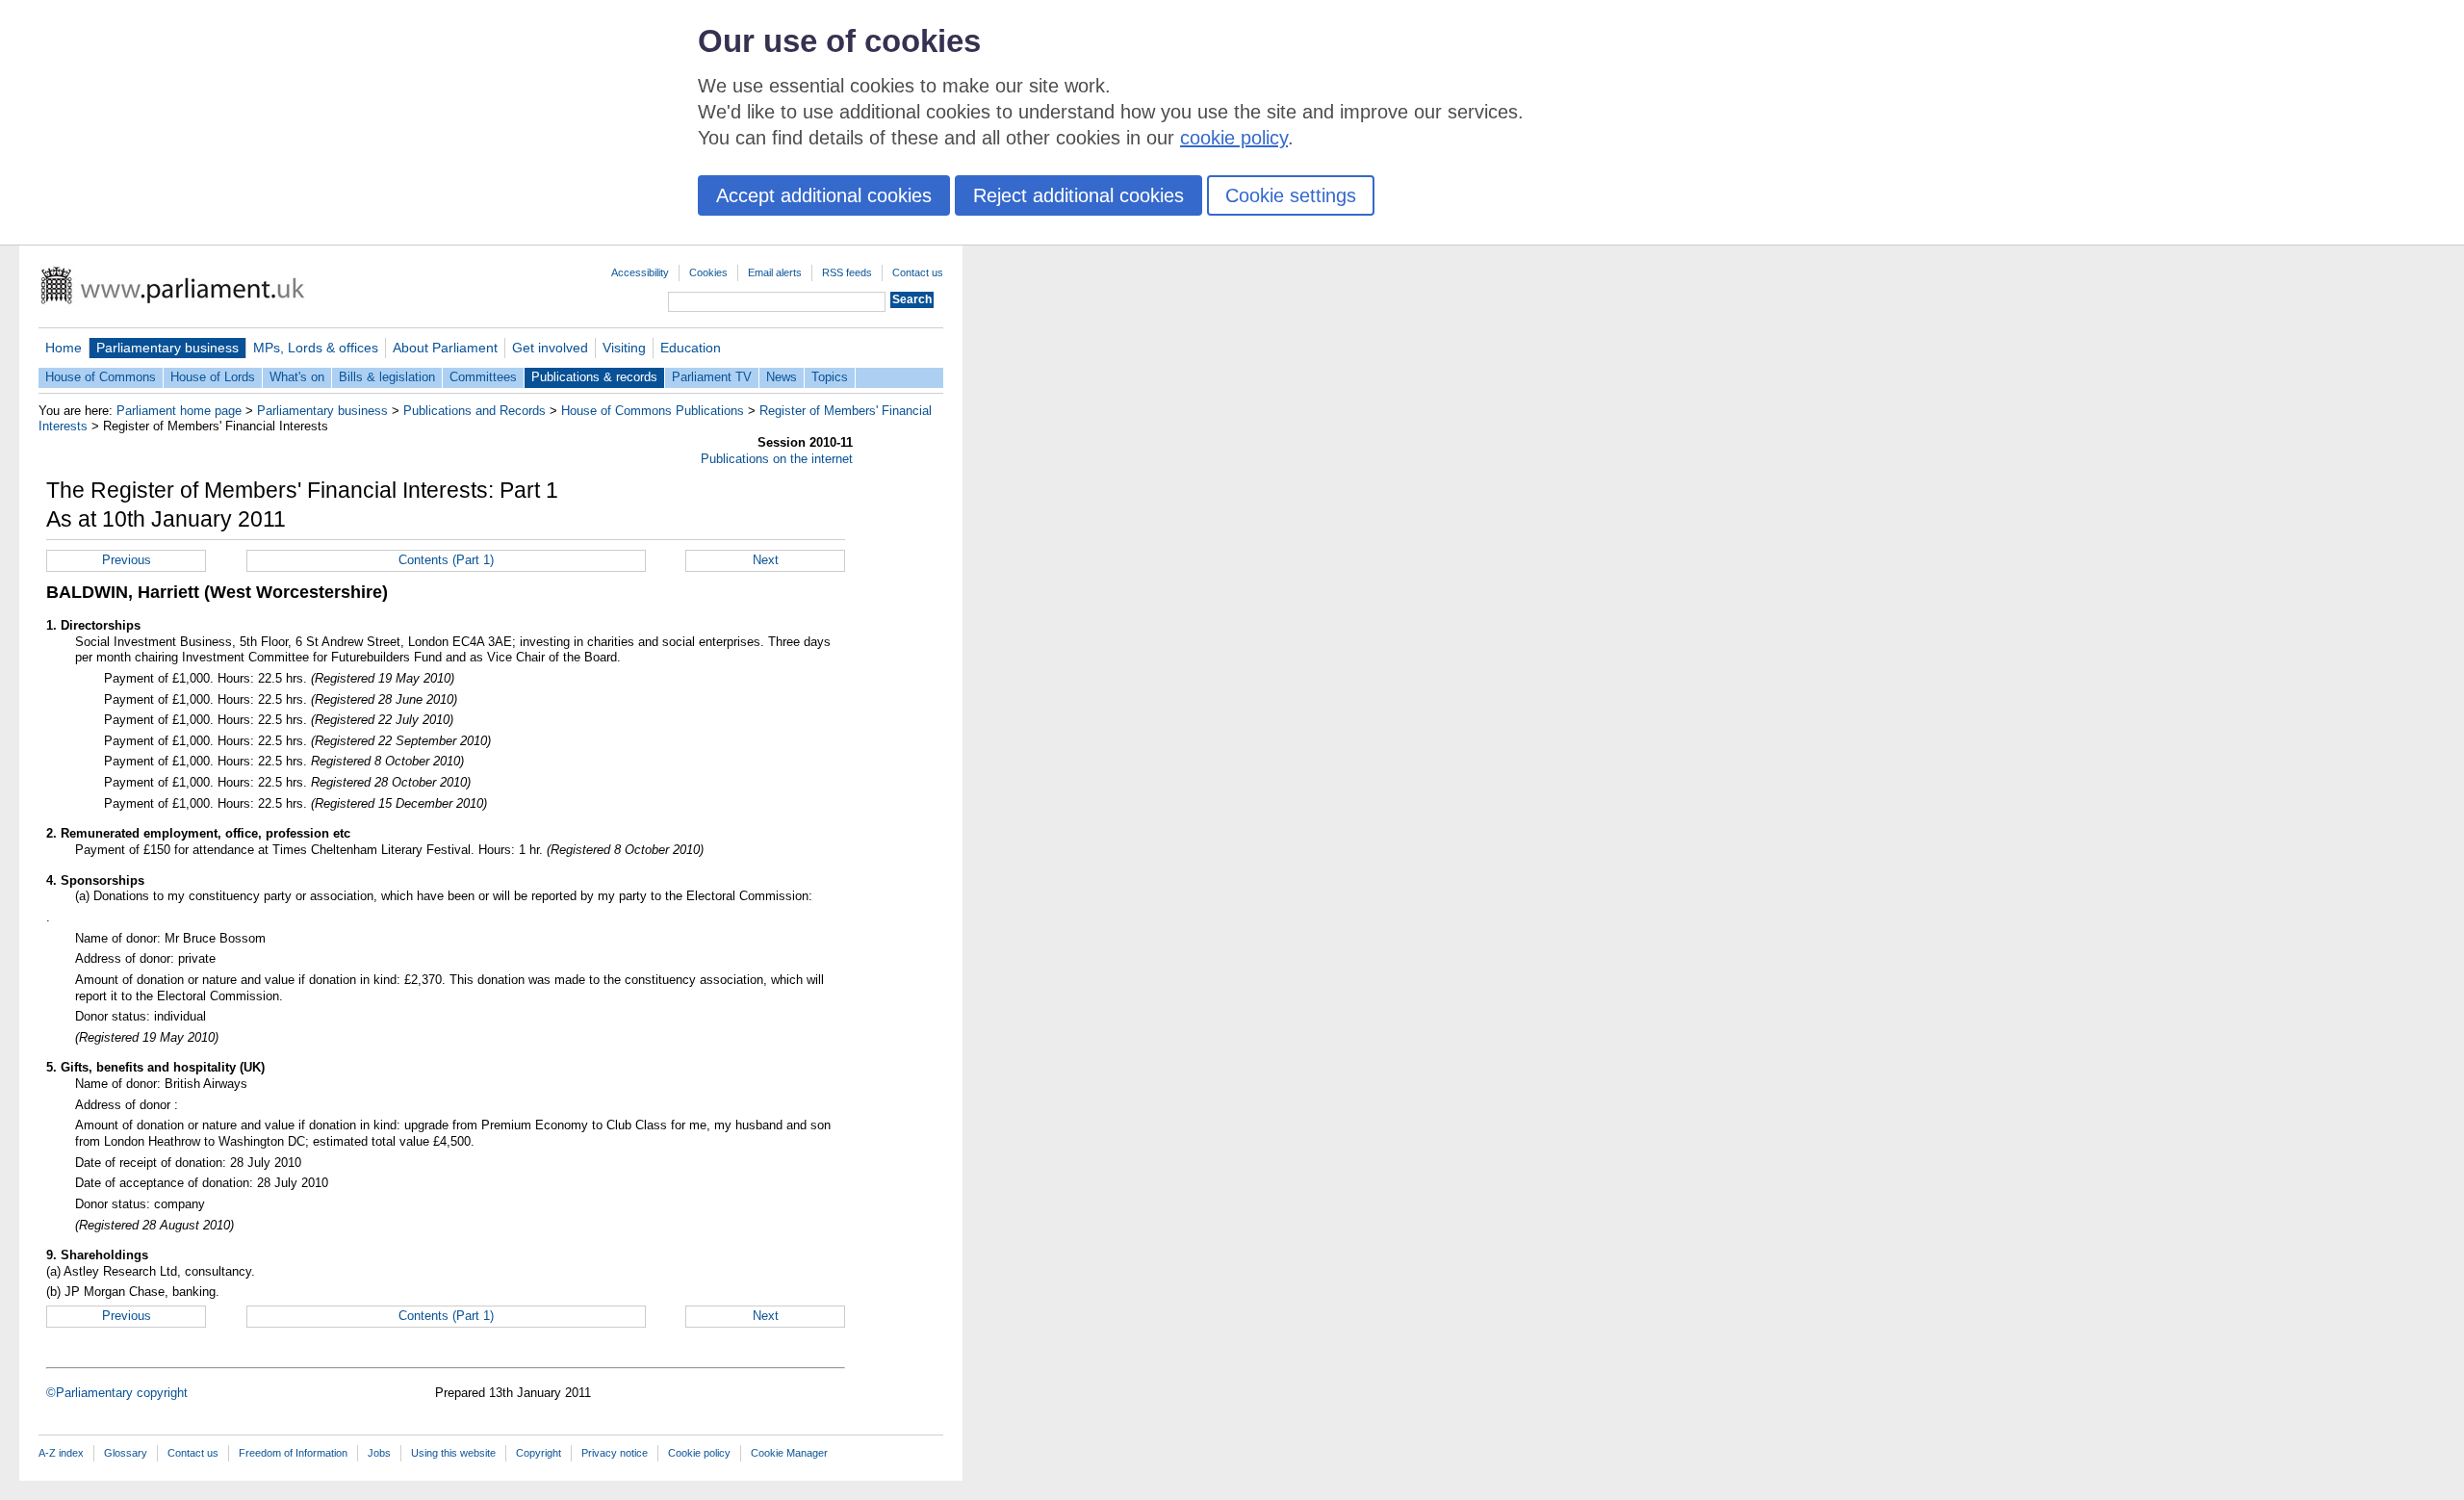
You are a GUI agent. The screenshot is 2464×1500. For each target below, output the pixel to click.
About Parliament (445, 348)
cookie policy (1234, 138)
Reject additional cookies (1078, 195)
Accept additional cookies (824, 195)
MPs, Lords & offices (316, 348)
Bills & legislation (387, 377)
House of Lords (213, 377)
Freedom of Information (293, 1453)
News (782, 377)
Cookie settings (1291, 195)
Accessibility (640, 272)
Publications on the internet (777, 459)
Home (64, 348)
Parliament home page (179, 411)
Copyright (539, 1453)
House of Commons (101, 377)
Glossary (126, 1453)
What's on (297, 377)
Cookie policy (699, 1453)
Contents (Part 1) (446, 560)
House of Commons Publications (653, 411)
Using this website (453, 1453)
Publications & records (594, 377)
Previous (127, 560)
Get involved (550, 348)
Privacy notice (615, 1453)
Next (766, 560)
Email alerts (775, 272)
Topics (830, 377)
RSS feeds (847, 272)
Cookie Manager (789, 1453)
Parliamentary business (167, 348)
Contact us (918, 272)
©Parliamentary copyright (117, 1393)
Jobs (379, 1453)
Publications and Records (475, 411)
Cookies (708, 272)
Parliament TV (712, 377)
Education (691, 348)
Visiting (624, 348)
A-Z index (61, 1453)
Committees (483, 377)
